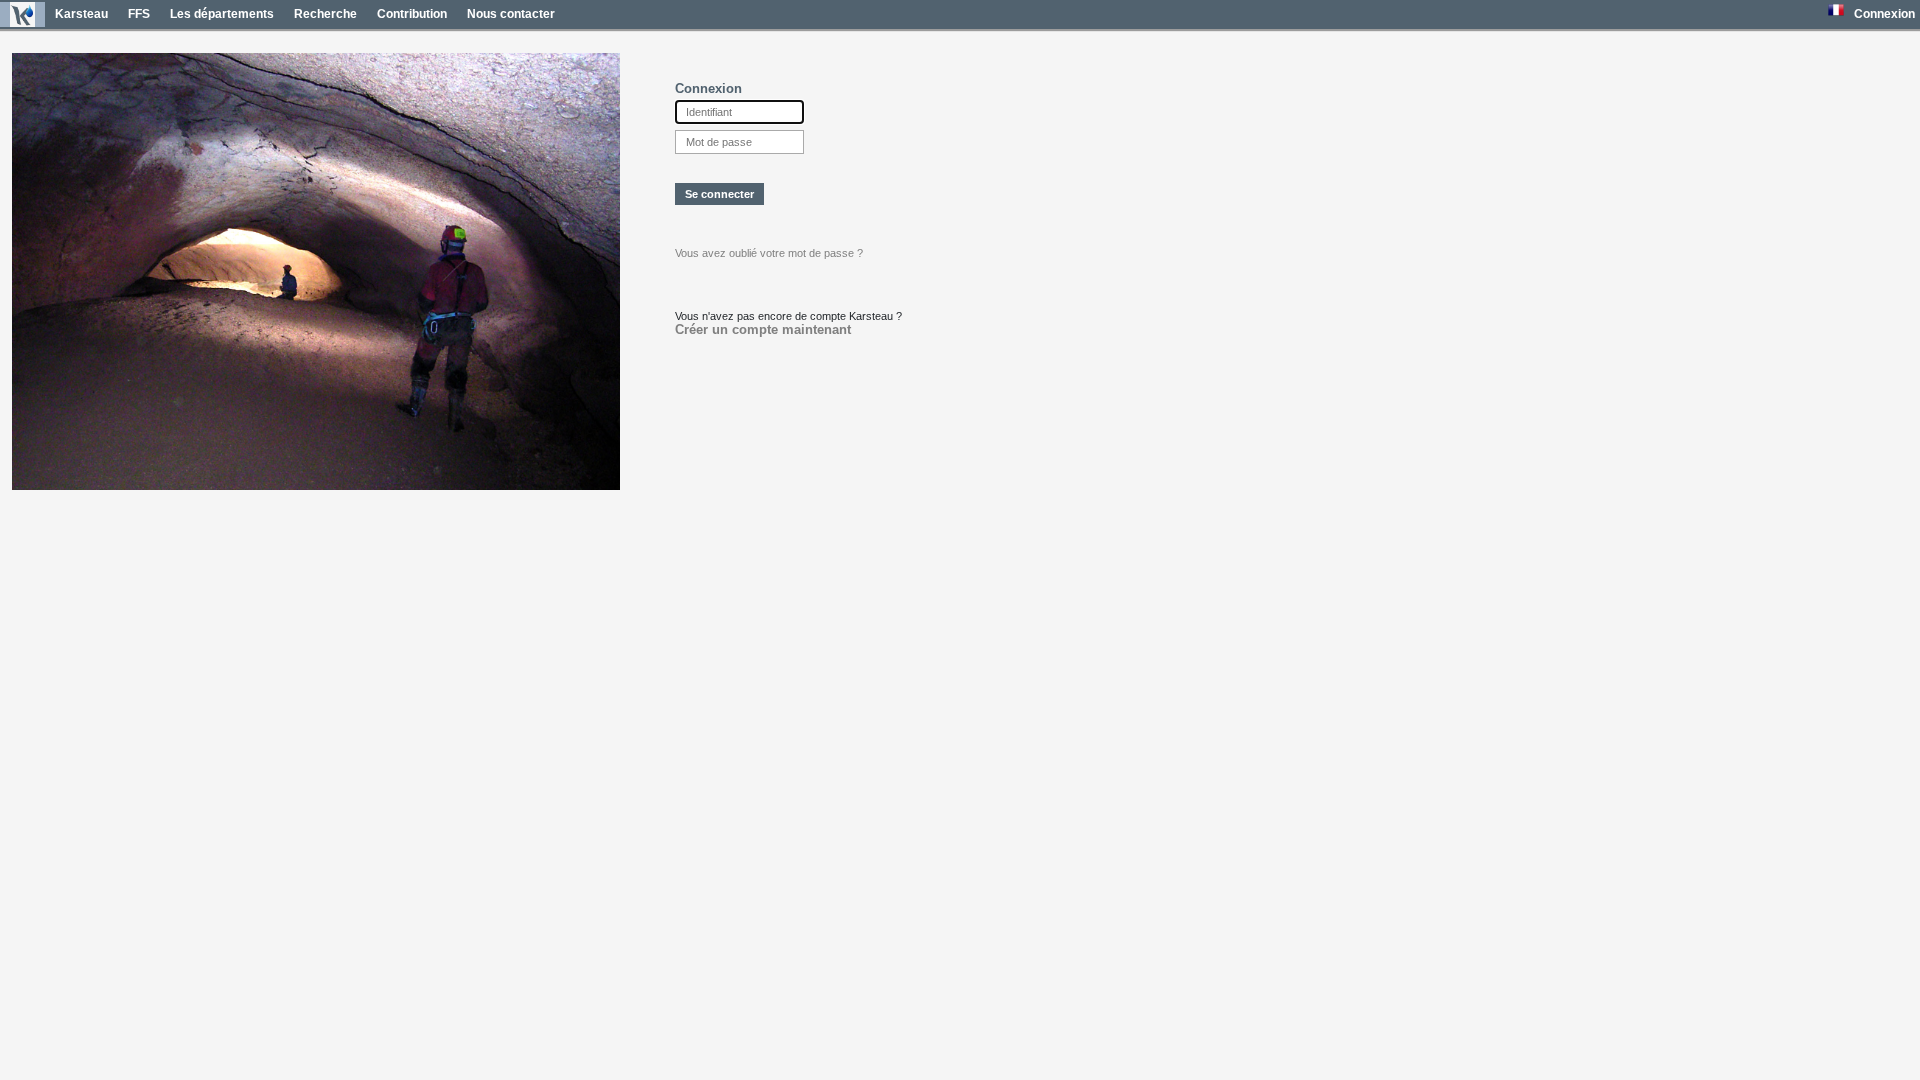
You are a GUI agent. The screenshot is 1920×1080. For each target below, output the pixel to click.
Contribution (412, 14)
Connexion (1884, 14)
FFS (139, 14)
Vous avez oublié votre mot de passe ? (769, 253)
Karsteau (81, 14)
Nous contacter (511, 14)
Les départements (222, 14)
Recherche (325, 14)
